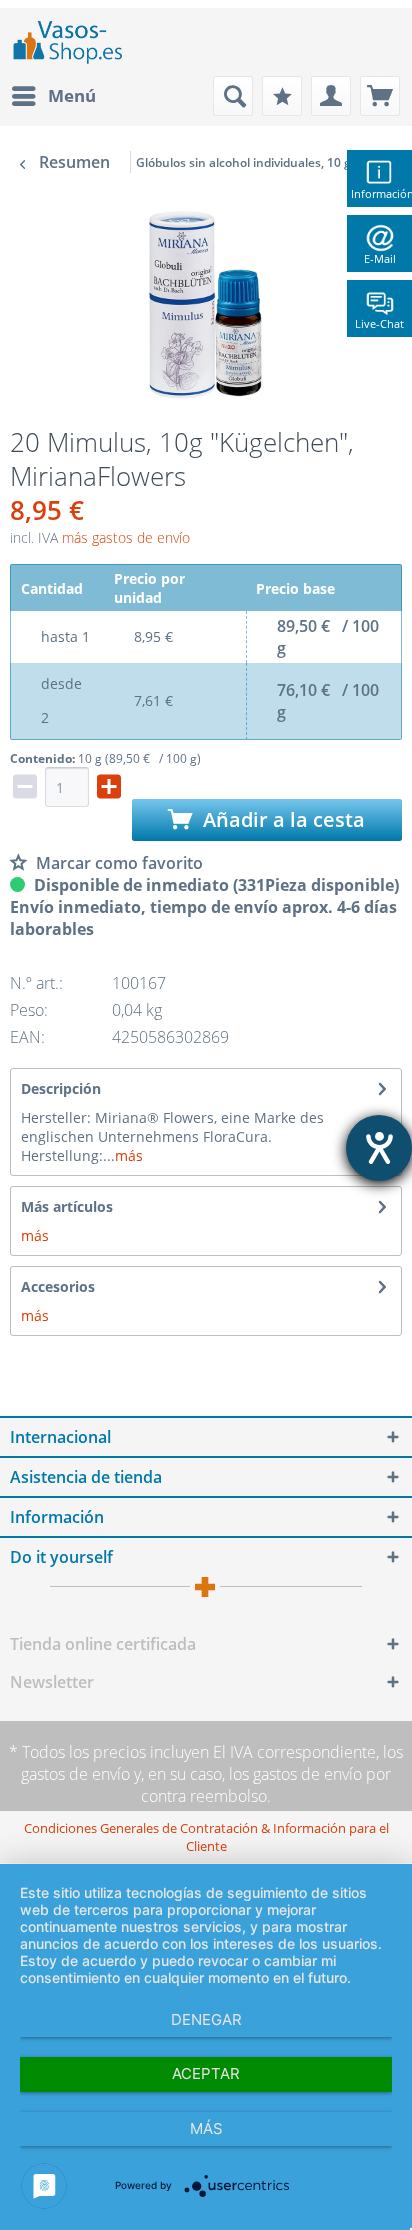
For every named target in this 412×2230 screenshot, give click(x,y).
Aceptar (206, 2073)
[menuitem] (53, 96)
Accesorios (58, 1286)
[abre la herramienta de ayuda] (379, 1148)
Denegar (206, 2019)
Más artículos (67, 1206)
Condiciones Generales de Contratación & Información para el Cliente (206, 1837)
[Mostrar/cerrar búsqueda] (233, 96)
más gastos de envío (126, 537)
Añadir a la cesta (281, 819)
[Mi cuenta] (331, 96)
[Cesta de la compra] (380, 96)
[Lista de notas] (282, 96)
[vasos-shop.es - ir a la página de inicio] (76, 42)
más (129, 1155)
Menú (72, 95)
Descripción (61, 1088)
